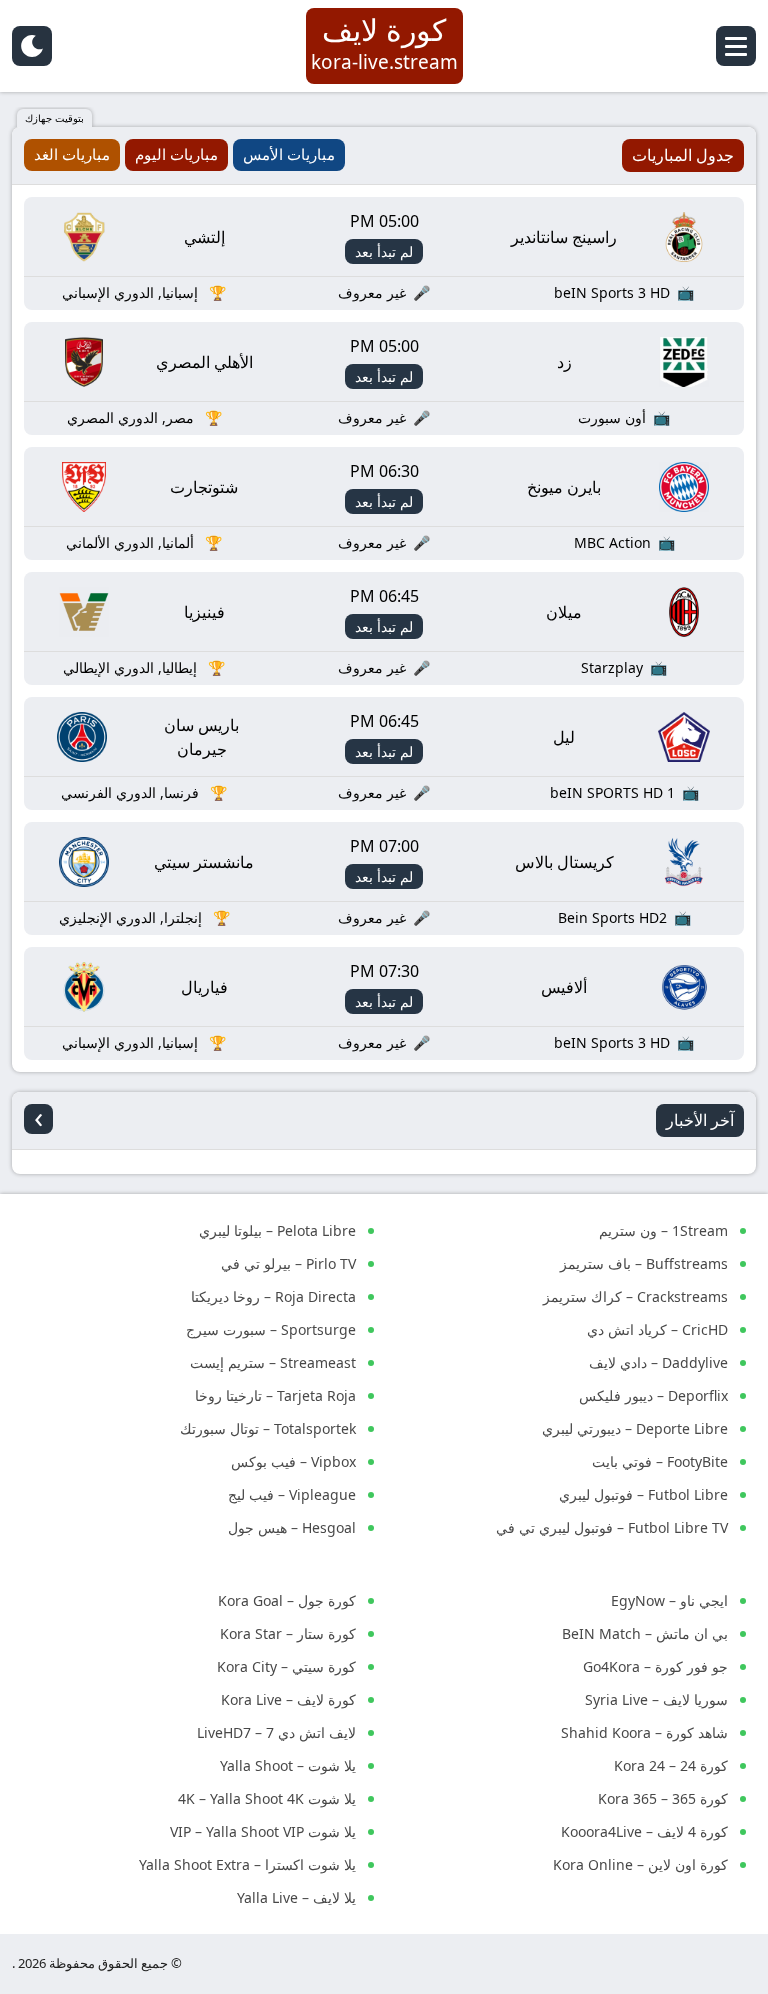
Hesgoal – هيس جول (292, 1527)
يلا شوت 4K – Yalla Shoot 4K (267, 1798)
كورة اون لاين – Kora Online (640, 1864)
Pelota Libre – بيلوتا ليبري (277, 1230)
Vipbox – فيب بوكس (293, 1461)
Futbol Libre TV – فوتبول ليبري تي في (612, 1527)
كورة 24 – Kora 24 (671, 1765)
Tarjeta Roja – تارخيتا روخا (275, 1395)
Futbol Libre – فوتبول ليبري (643, 1494)
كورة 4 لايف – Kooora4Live (644, 1831)
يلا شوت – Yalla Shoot (288, 1765)
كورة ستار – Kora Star (288, 1633)
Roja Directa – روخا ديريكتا (273, 1296)
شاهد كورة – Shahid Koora (644, 1732)
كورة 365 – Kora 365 (663, 1798)
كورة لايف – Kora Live (288, 1699)
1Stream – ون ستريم (663, 1230)
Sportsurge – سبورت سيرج (271, 1329)
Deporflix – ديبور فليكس (653, 1395)
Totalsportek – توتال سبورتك (268, 1428)
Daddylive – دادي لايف (658, 1362)
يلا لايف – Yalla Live (296, 1897)
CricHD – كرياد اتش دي (657, 1329)
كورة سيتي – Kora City (286, 1666)
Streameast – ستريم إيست (273, 1362)
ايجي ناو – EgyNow (669, 1600)
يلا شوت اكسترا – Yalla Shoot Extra (247, 1864)
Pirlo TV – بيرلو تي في (288, 1263)
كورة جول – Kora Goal (287, 1600)
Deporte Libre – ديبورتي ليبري (635, 1428)
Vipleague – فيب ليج (292, 1494)
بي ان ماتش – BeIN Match (645, 1633)
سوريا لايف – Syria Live (656, 1699)
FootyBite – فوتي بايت (660, 1461)
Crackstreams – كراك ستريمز (635, 1296)
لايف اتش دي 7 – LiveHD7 (276, 1732)
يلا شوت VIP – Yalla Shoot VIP (263, 1831)
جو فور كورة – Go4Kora (655, 1666)
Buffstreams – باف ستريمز (644, 1263)
